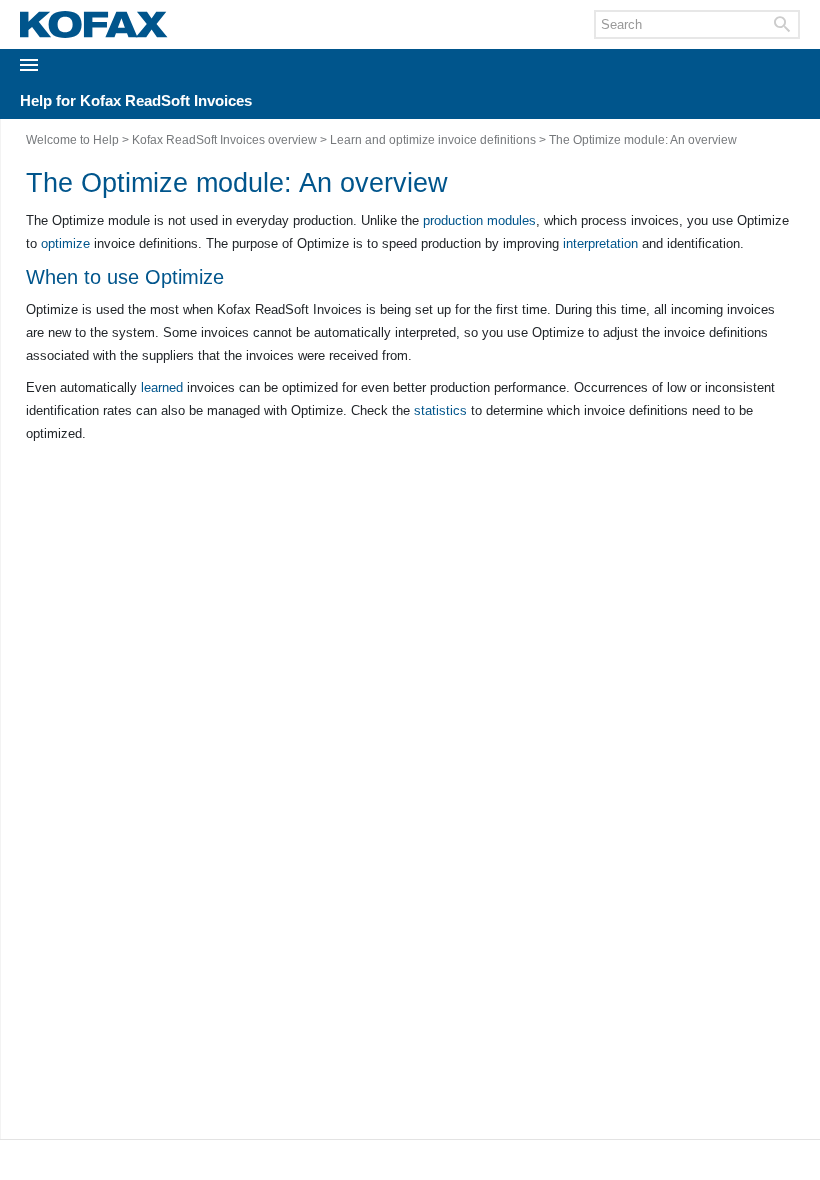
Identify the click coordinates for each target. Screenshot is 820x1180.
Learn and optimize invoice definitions (433, 140)
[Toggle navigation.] (34, 65)
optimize (65, 243)
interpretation (600, 243)
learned (162, 387)
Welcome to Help (72, 140)
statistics (440, 410)
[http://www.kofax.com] (94, 25)
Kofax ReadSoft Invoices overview (224, 140)
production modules (479, 220)
